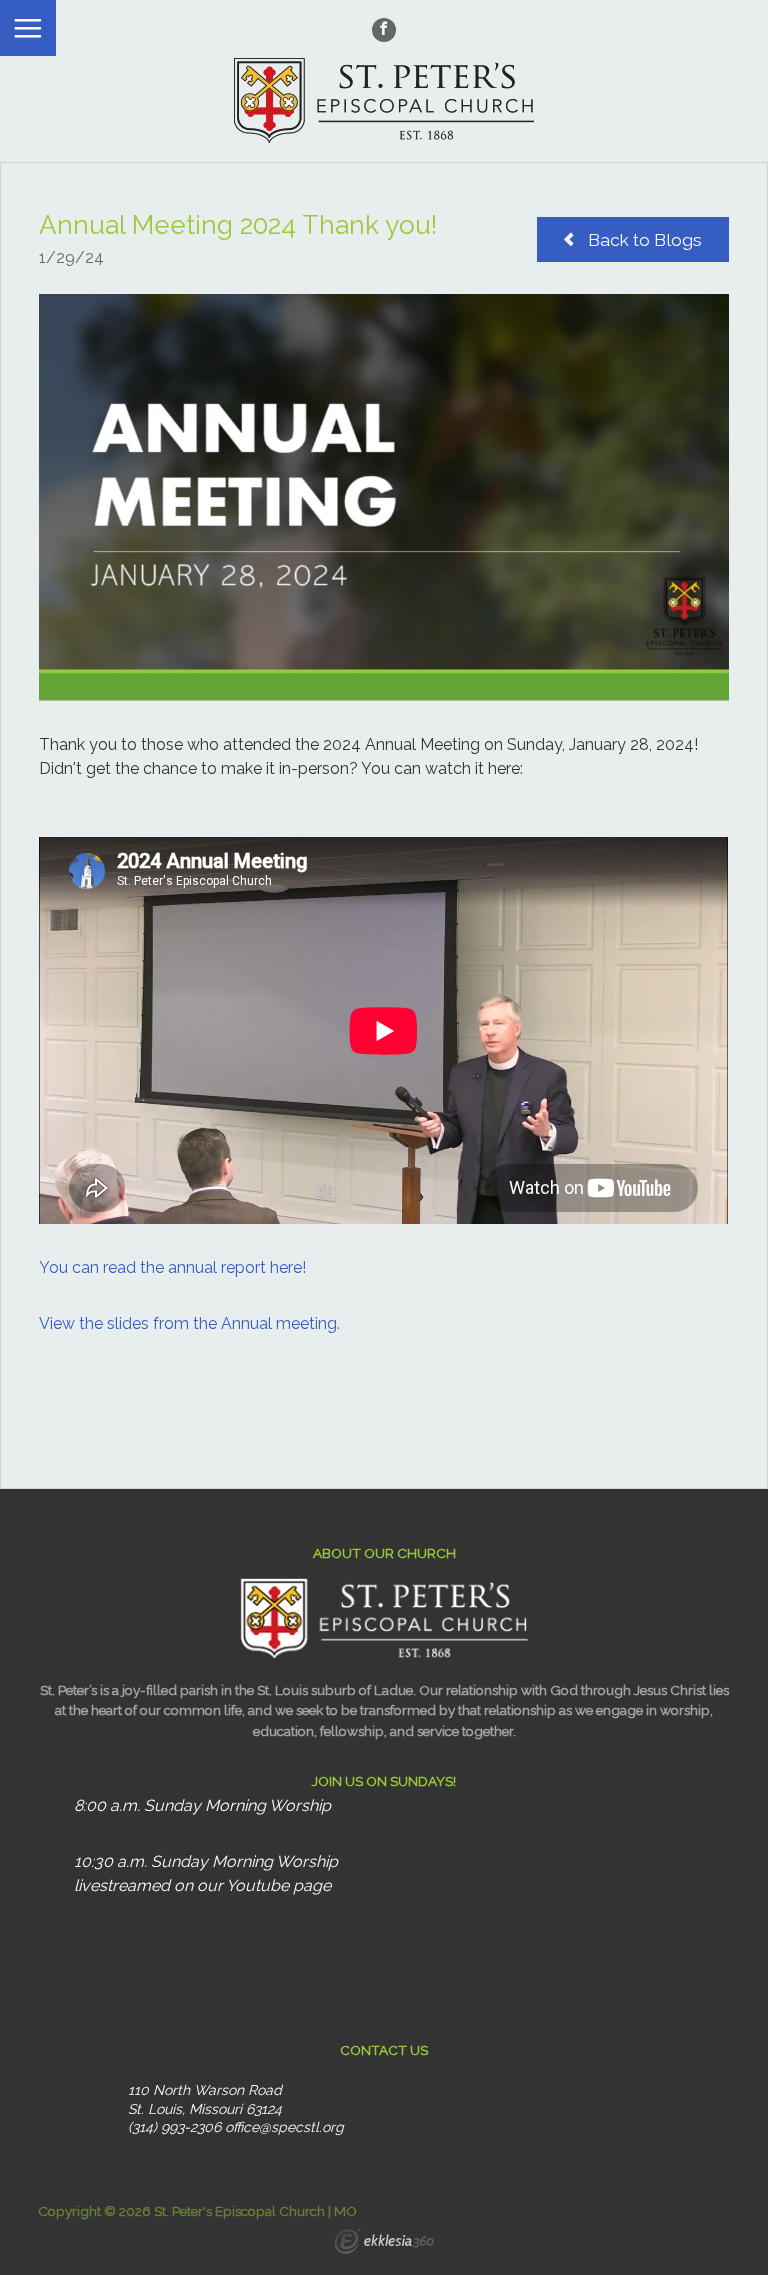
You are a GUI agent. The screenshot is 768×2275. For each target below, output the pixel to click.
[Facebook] (384, 30)
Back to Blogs (643, 240)
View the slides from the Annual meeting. (189, 1323)
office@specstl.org (284, 2127)
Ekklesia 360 (384, 2244)
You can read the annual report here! (172, 1267)
